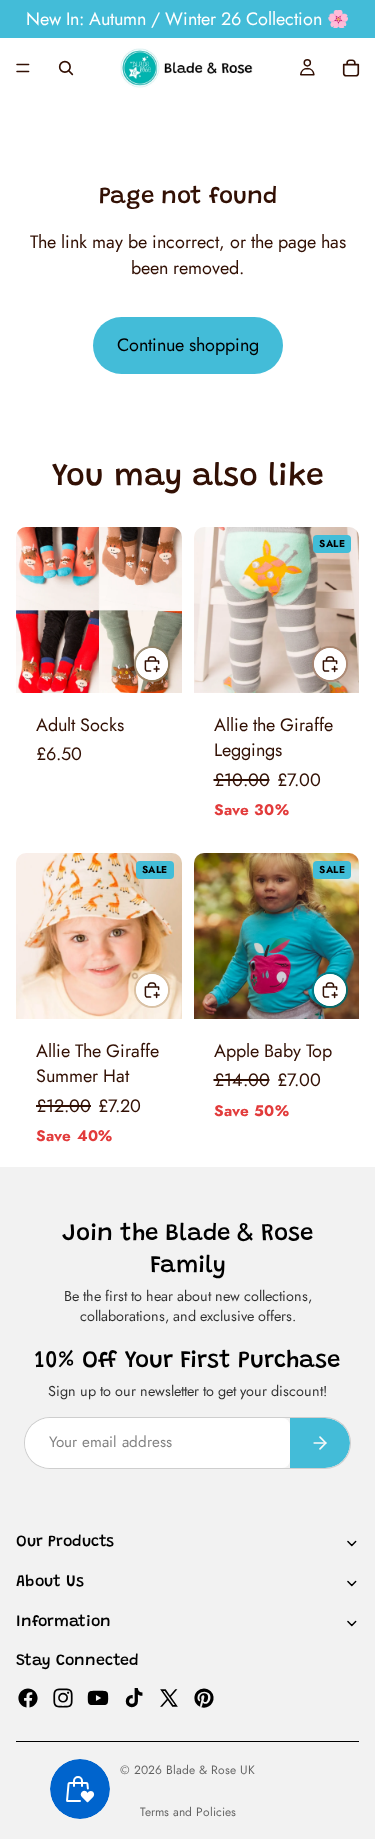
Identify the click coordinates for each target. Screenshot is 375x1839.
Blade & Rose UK (210, 1770)
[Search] (66, 68)
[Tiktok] (134, 1697)
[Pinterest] (204, 1697)
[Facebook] (28, 1697)
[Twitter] (169, 1697)
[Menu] (23, 68)
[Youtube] (98, 1697)
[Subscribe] (320, 1442)
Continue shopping (188, 345)
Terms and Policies (188, 1812)
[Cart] (351, 68)
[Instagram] (63, 1697)
